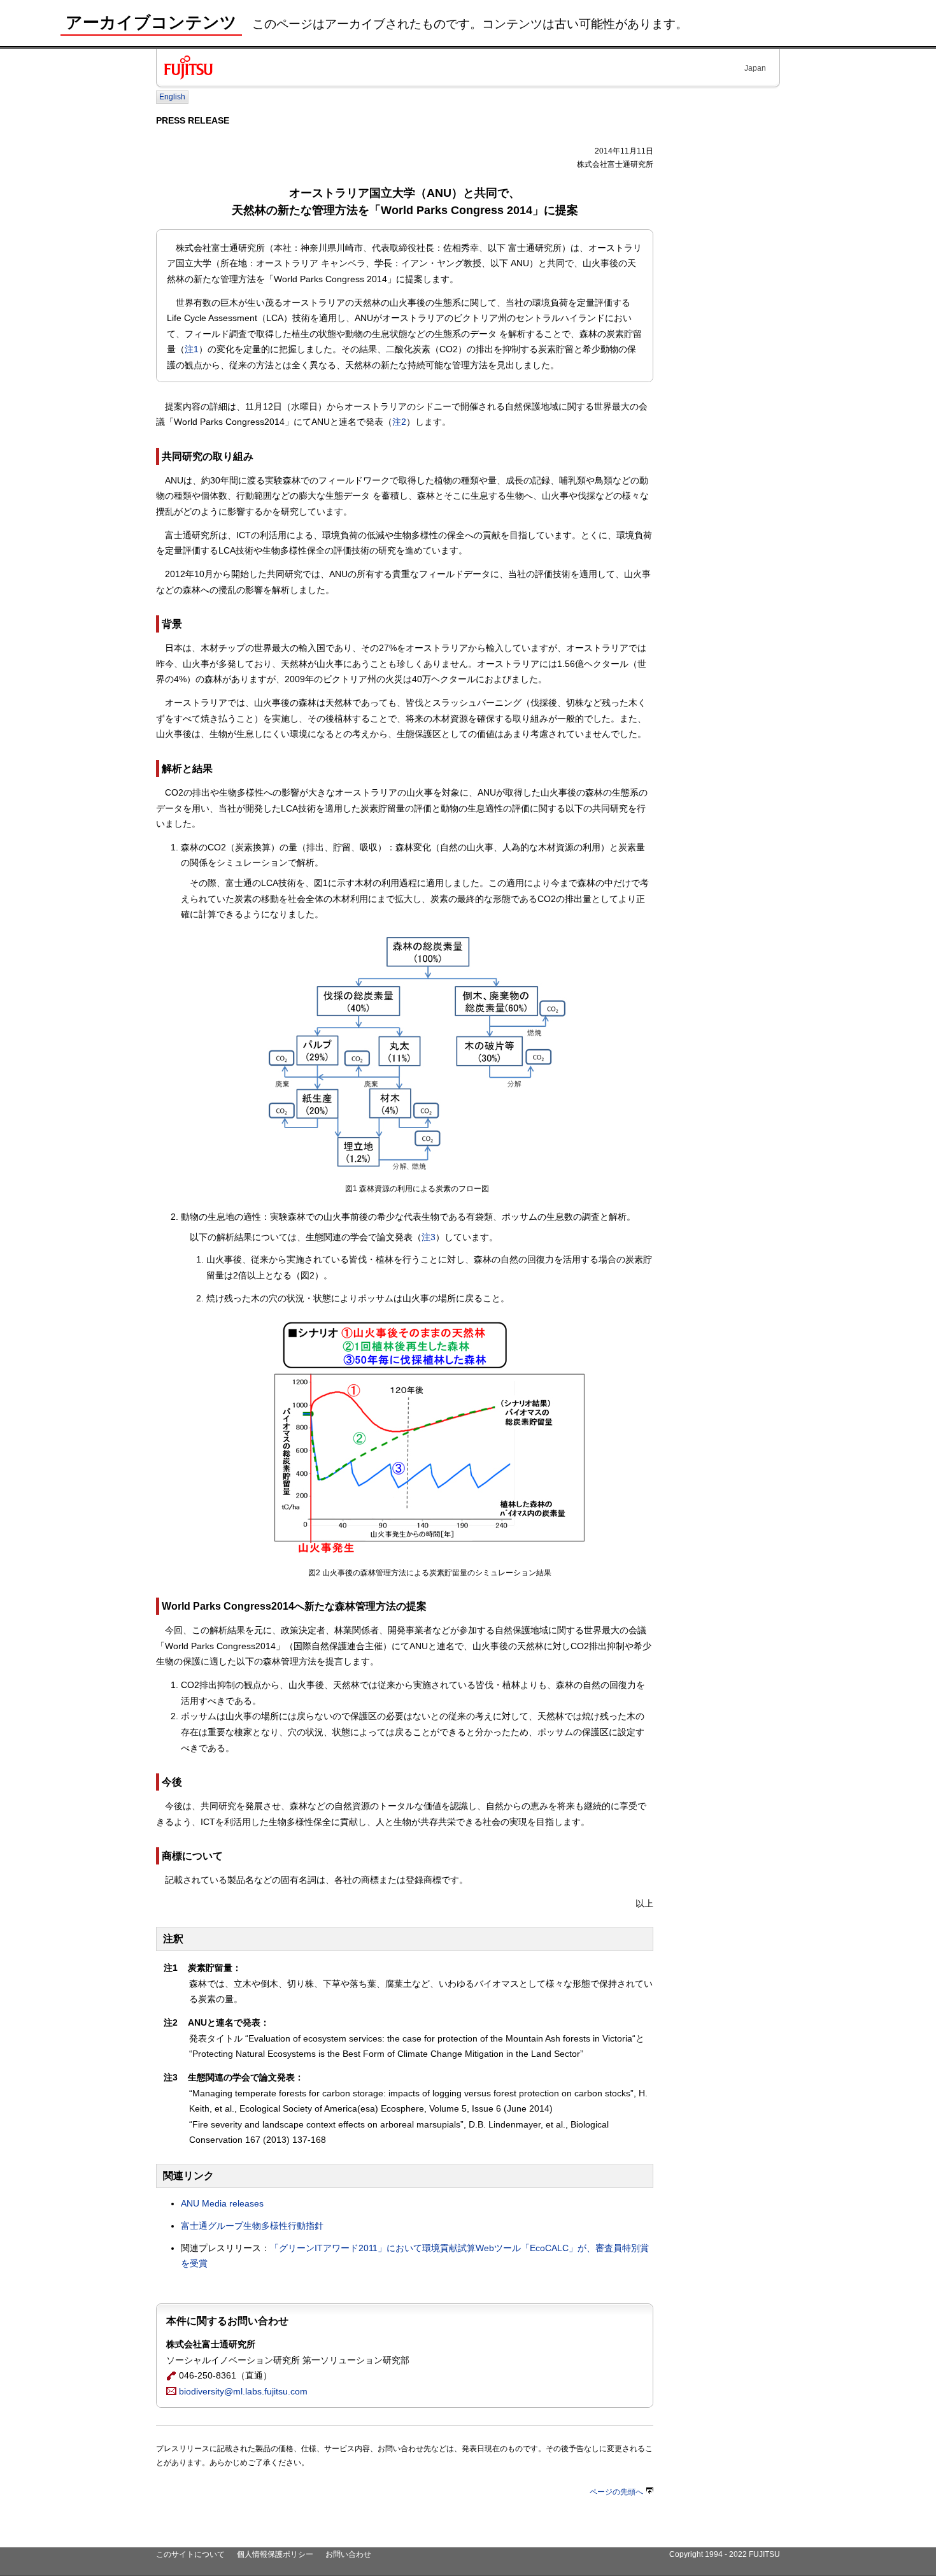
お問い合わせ (348, 2554)
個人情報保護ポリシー (275, 2554)
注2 (399, 422)
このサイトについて (190, 2554)
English (172, 97)
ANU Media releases (222, 2203)
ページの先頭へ (616, 2492)
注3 (429, 1237)
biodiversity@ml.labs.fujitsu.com (242, 2391)
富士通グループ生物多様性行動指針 (252, 2226)
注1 (192, 349)
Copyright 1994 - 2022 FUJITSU (725, 2554)
